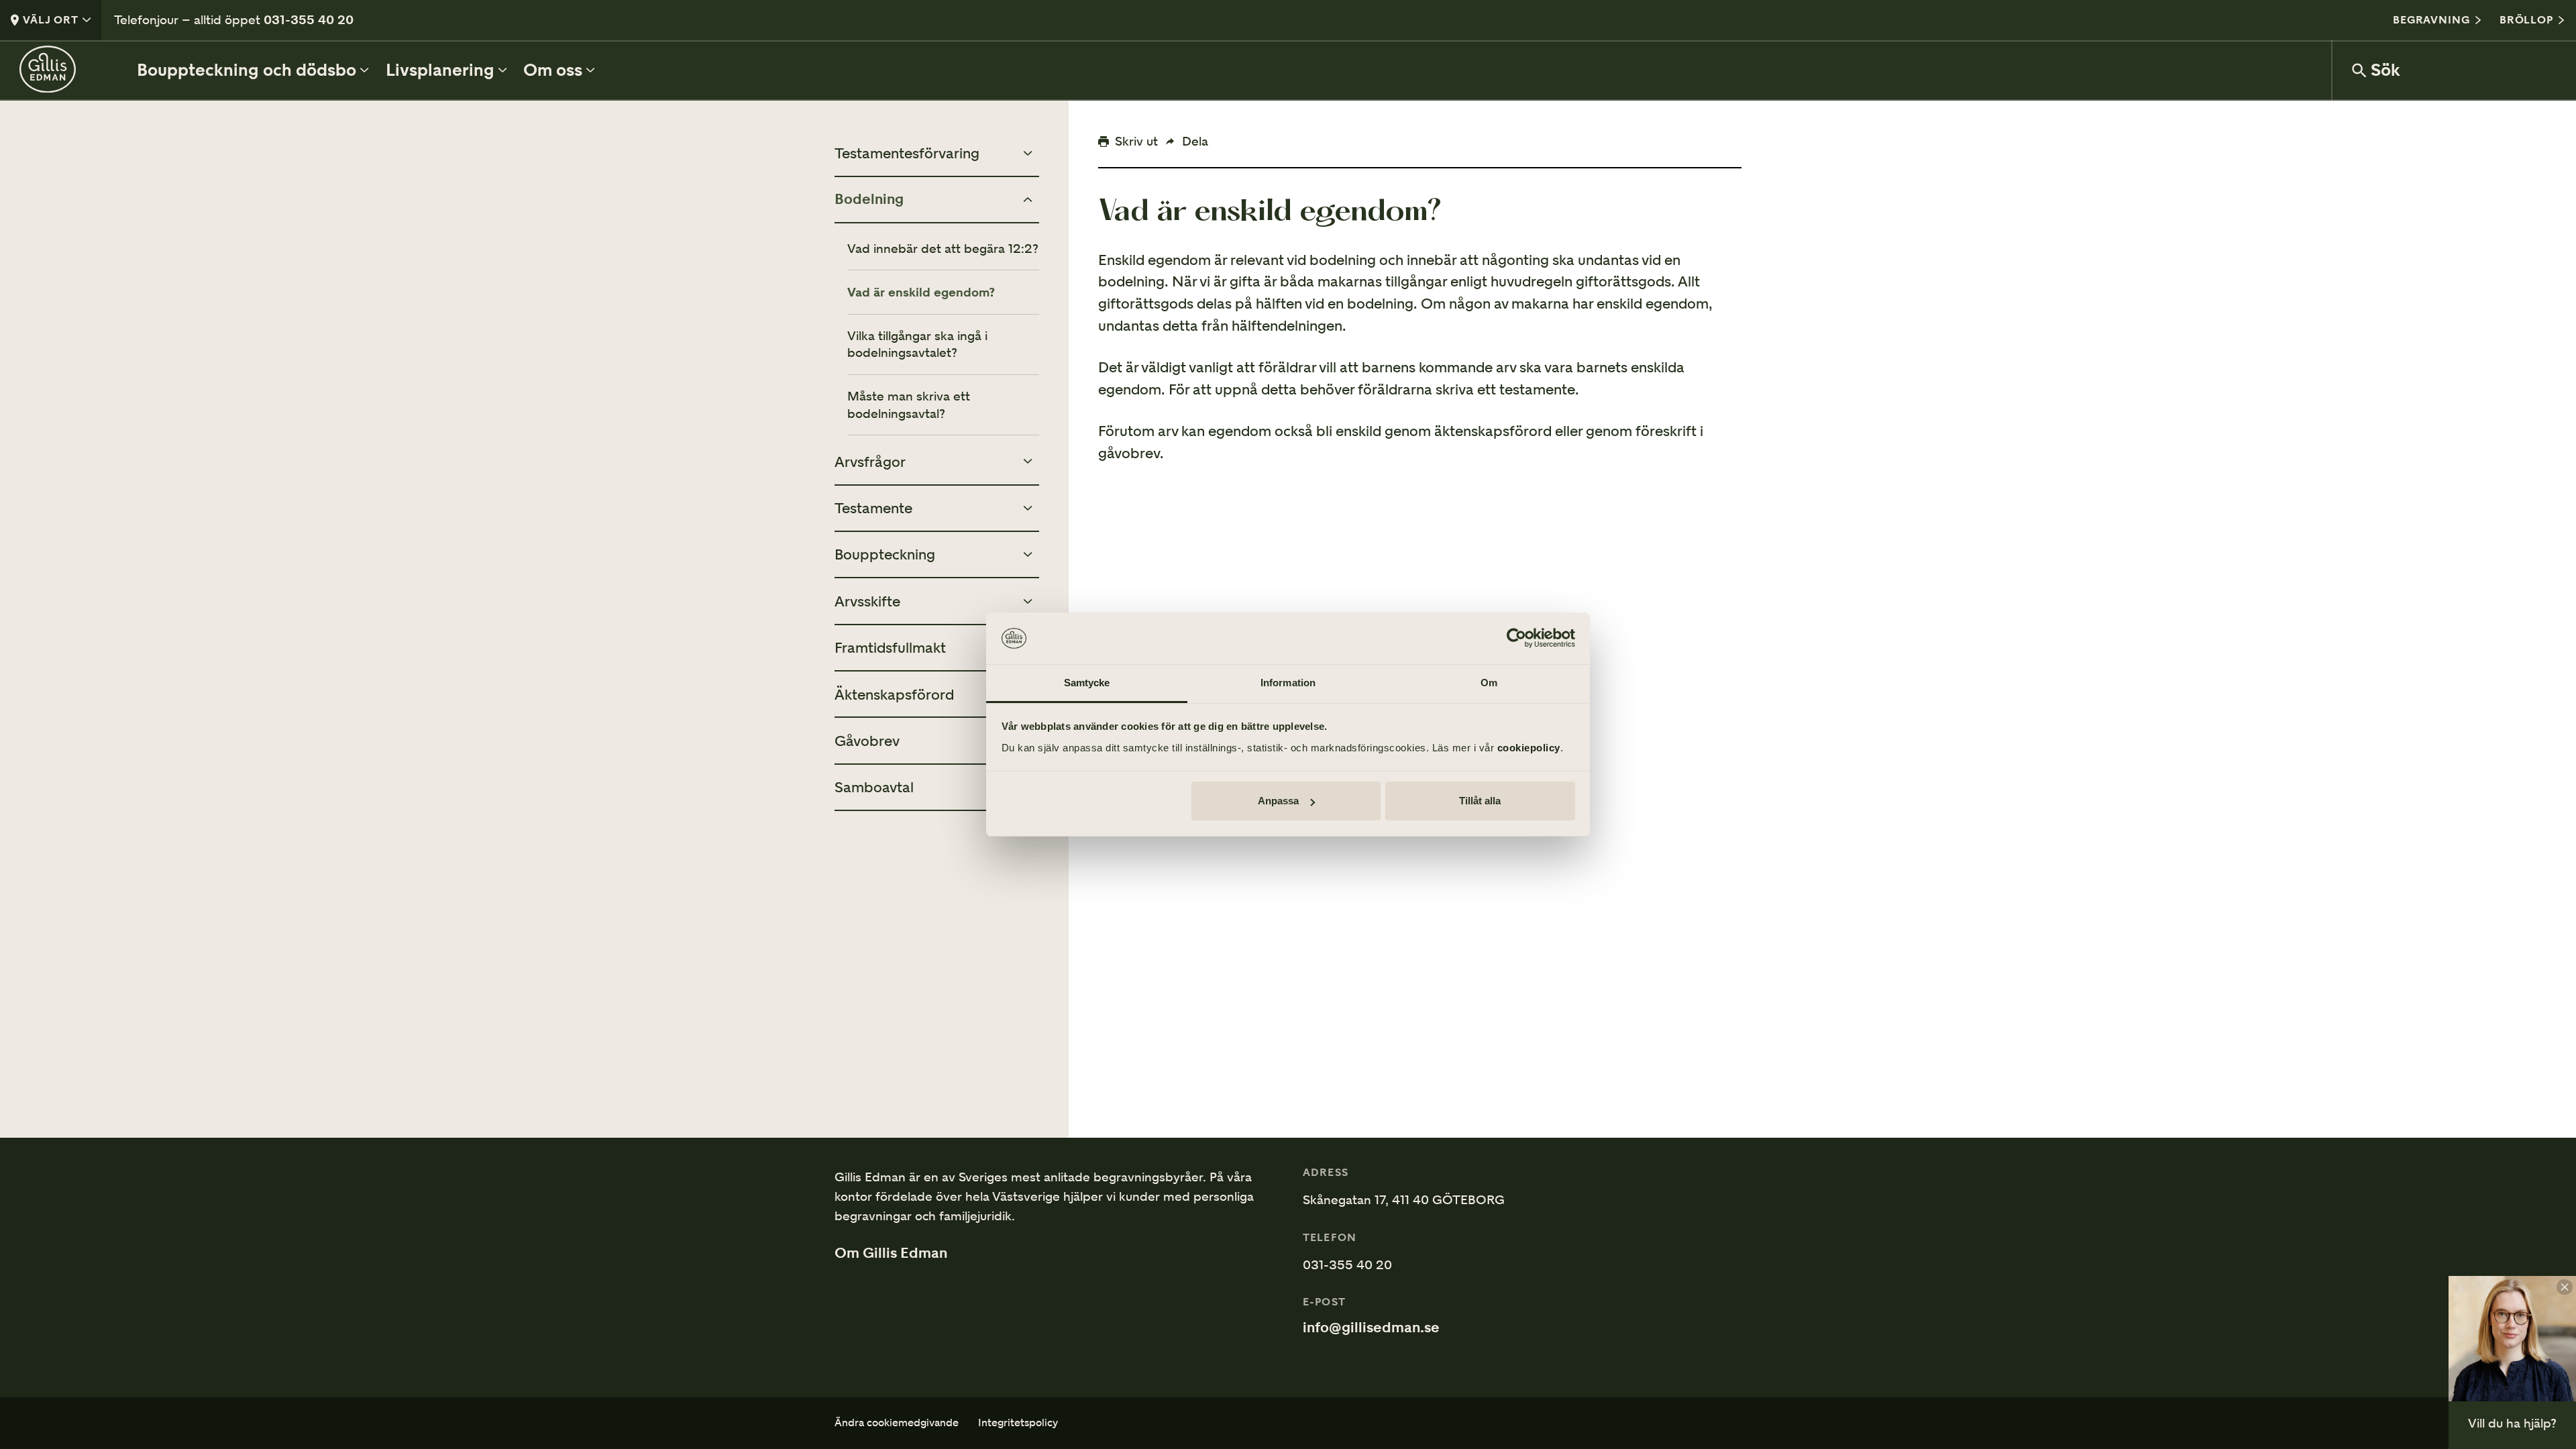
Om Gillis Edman (891, 1253)
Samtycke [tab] (1087, 683)
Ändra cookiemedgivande (897, 1423)
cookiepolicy (1529, 748)
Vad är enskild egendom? (921, 292)
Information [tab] (1288, 683)
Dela (1195, 141)
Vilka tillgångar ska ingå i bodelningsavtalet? (917, 344)
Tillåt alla (1480, 801)
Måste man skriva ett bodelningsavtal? (909, 405)
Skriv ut (1136, 141)
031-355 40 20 (309, 19)
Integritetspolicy (1018, 1423)
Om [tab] (1489, 683)
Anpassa (1278, 801)
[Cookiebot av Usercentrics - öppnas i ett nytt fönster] (1516, 639)
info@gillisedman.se (1371, 1328)
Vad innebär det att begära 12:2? (943, 249)
